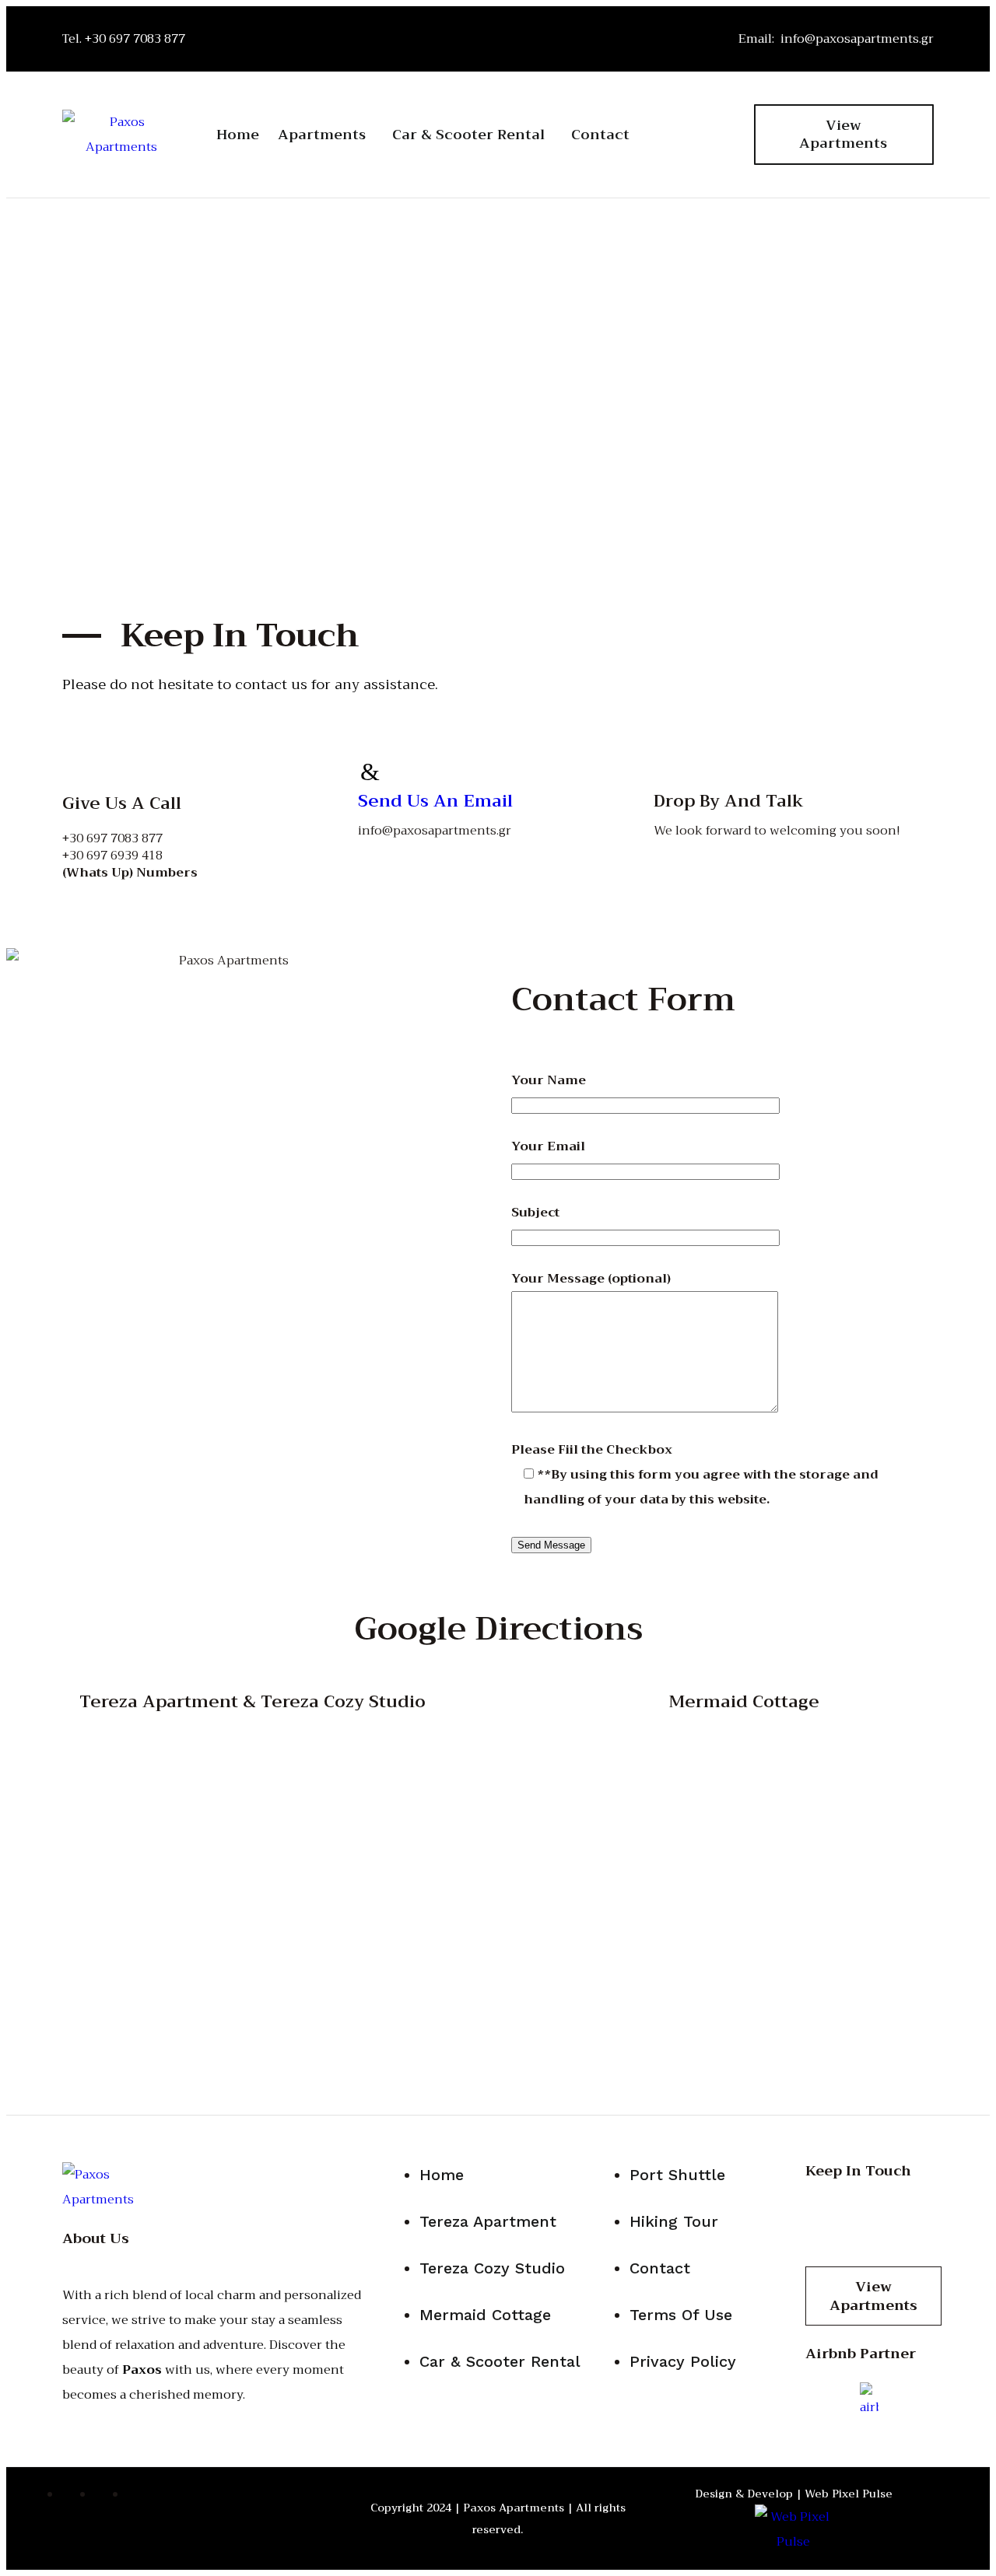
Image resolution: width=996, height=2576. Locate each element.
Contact (600, 135)
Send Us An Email (435, 801)
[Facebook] (825, 2219)
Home (238, 135)
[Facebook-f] (686, 107)
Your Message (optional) (591, 1279)
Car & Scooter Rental (468, 135)
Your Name (549, 1080)
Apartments (322, 135)
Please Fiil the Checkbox (695, 1475)
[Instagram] (686, 154)
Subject (535, 1213)
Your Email (548, 1146)
